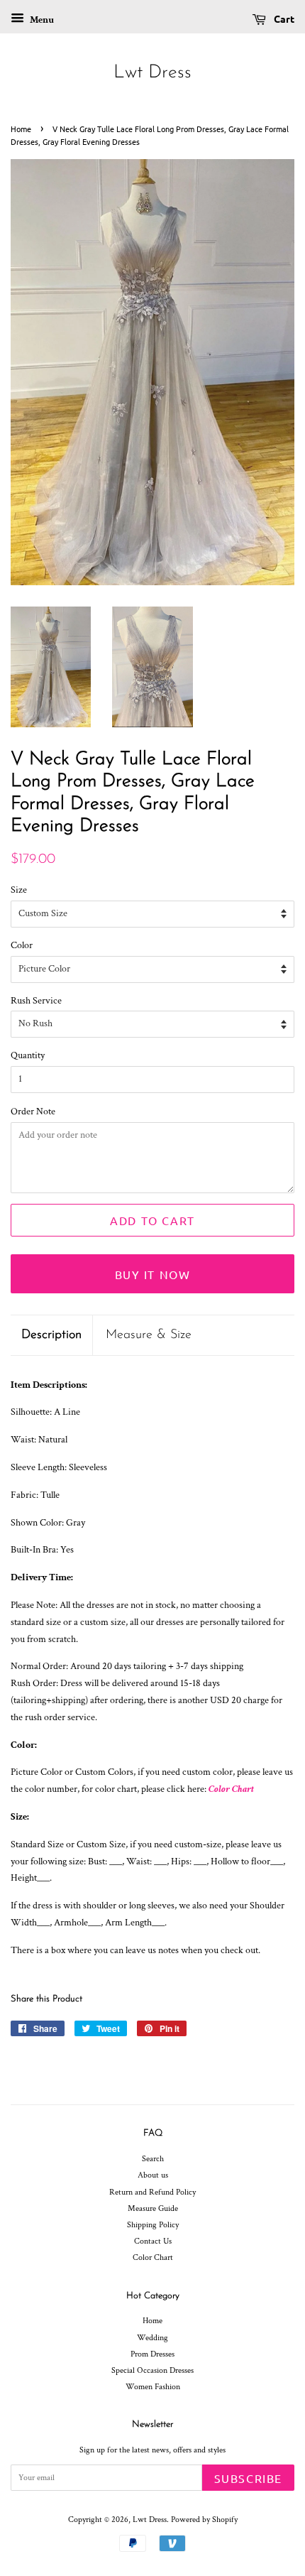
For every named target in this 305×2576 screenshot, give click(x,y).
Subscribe (248, 2478)
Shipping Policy (153, 2225)
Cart (283, 18)
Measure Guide (153, 2208)
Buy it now (153, 1274)
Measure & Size (149, 1335)
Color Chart (231, 1789)
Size (19, 890)
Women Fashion (153, 2387)
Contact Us (153, 2241)
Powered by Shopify (204, 2520)
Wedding (152, 2338)
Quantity (28, 1055)
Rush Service (36, 1001)
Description (51, 1335)
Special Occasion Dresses (152, 2370)
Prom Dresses (152, 2354)
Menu (41, 20)
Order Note (33, 1112)
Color (22, 945)
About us (153, 2175)
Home (21, 129)
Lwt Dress (152, 73)
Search (153, 2159)
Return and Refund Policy (152, 2192)
